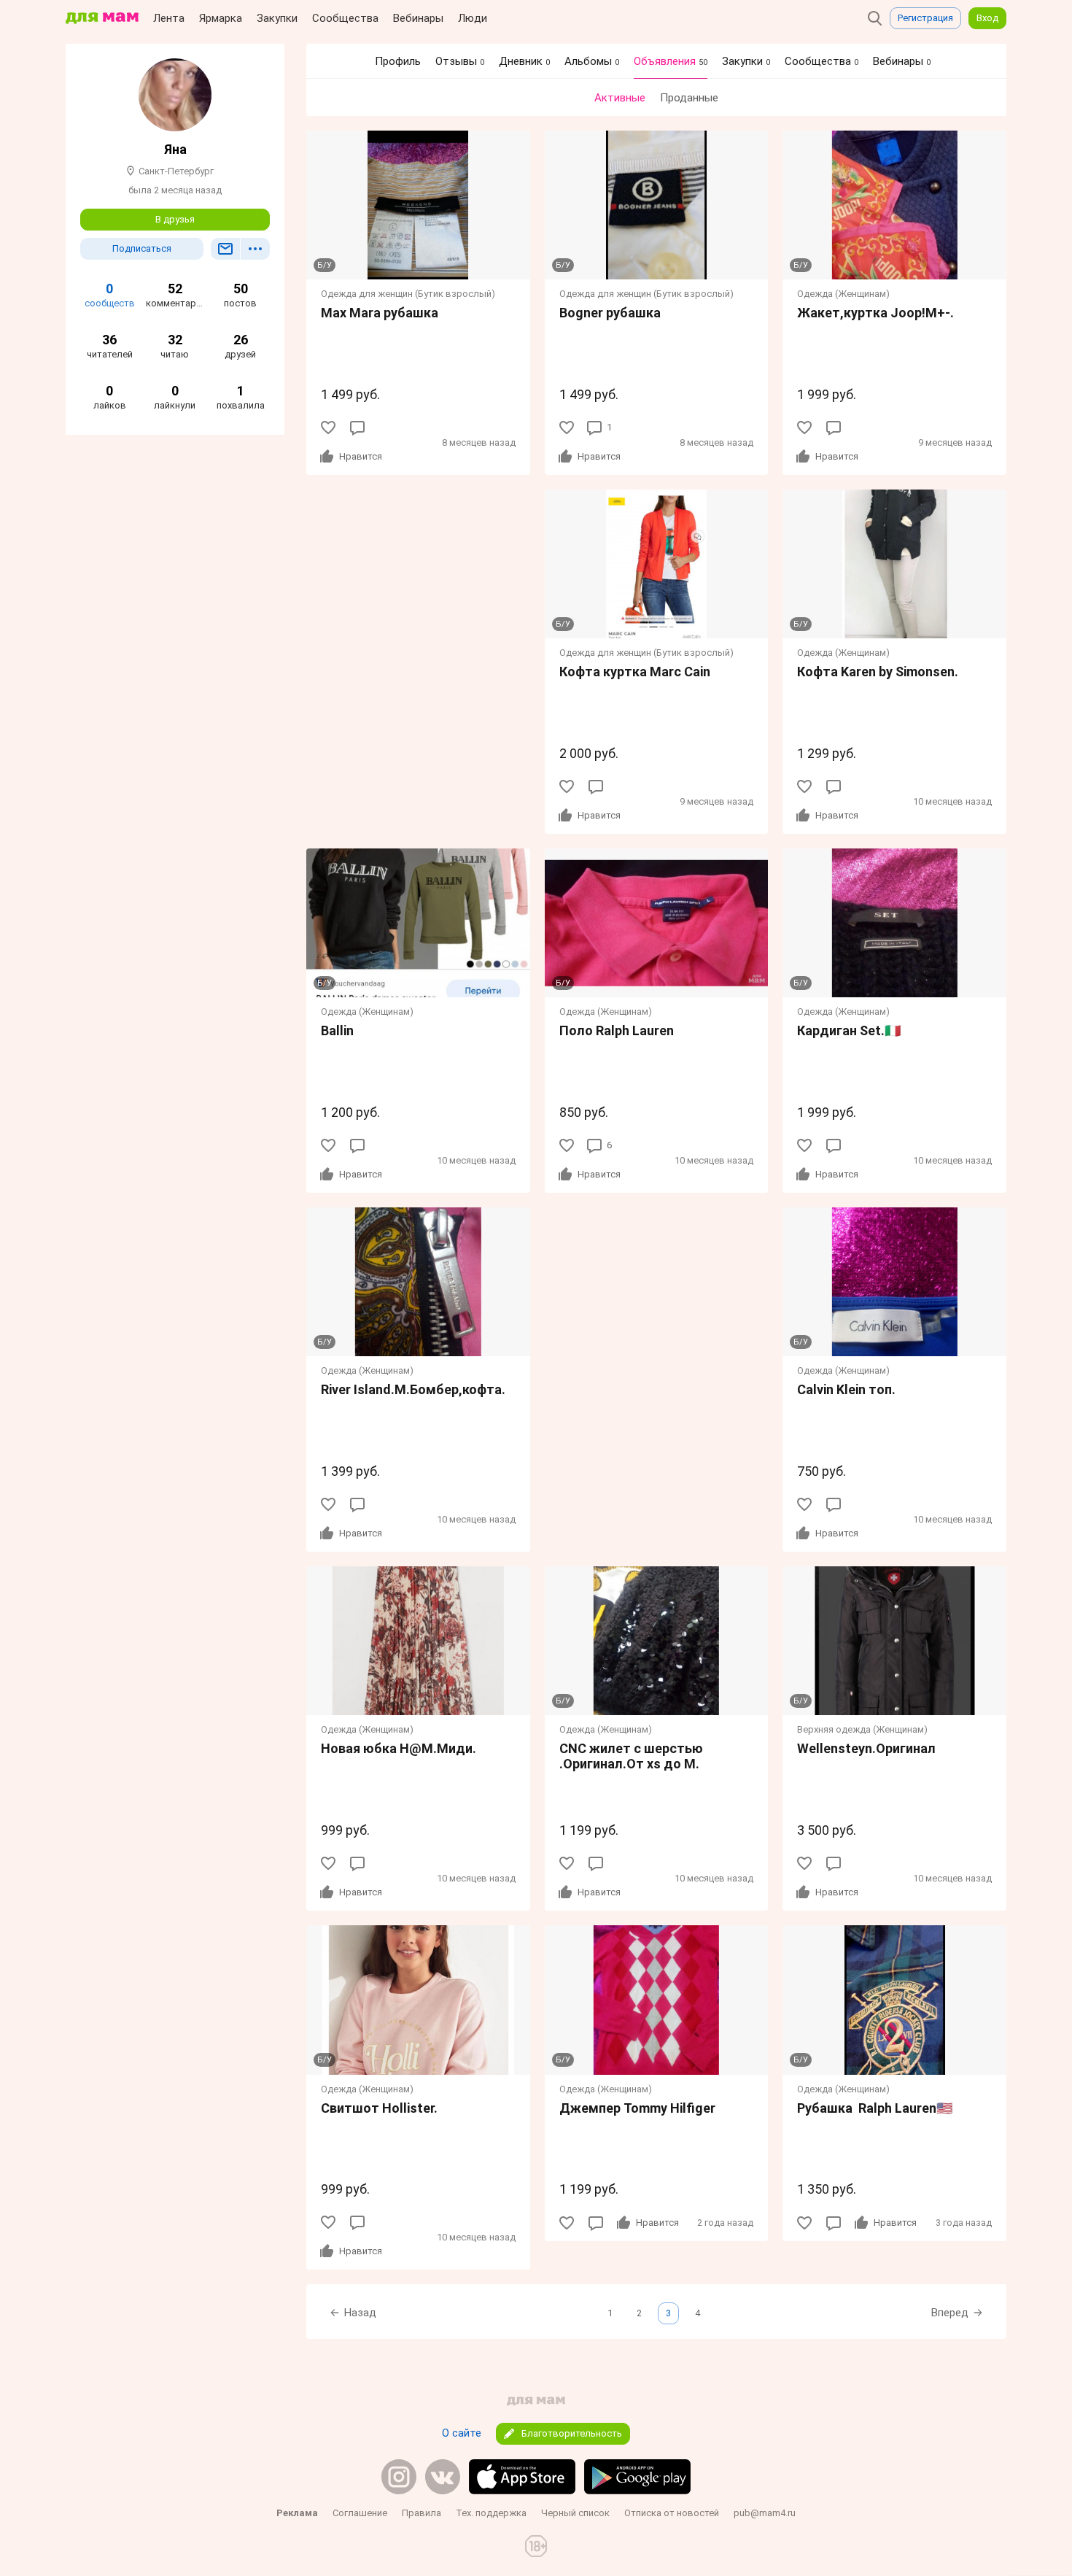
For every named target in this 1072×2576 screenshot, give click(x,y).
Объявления (671, 61)
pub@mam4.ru (765, 2513)
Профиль (398, 61)
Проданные (689, 98)
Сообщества (345, 18)
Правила (422, 2513)
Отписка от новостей (672, 2513)
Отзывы (460, 61)
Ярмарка (221, 18)
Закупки (277, 18)
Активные (620, 98)
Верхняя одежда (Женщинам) (862, 1729)
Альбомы (592, 61)
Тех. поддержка (491, 2513)
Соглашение (360, 2513)
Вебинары (418, 18)
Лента (169, 18)
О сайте (462, 2433)
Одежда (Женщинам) (843, 294)
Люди (473, 18)
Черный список (575, 2513)
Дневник (524, 61)
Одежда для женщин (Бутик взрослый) (408, 294)
